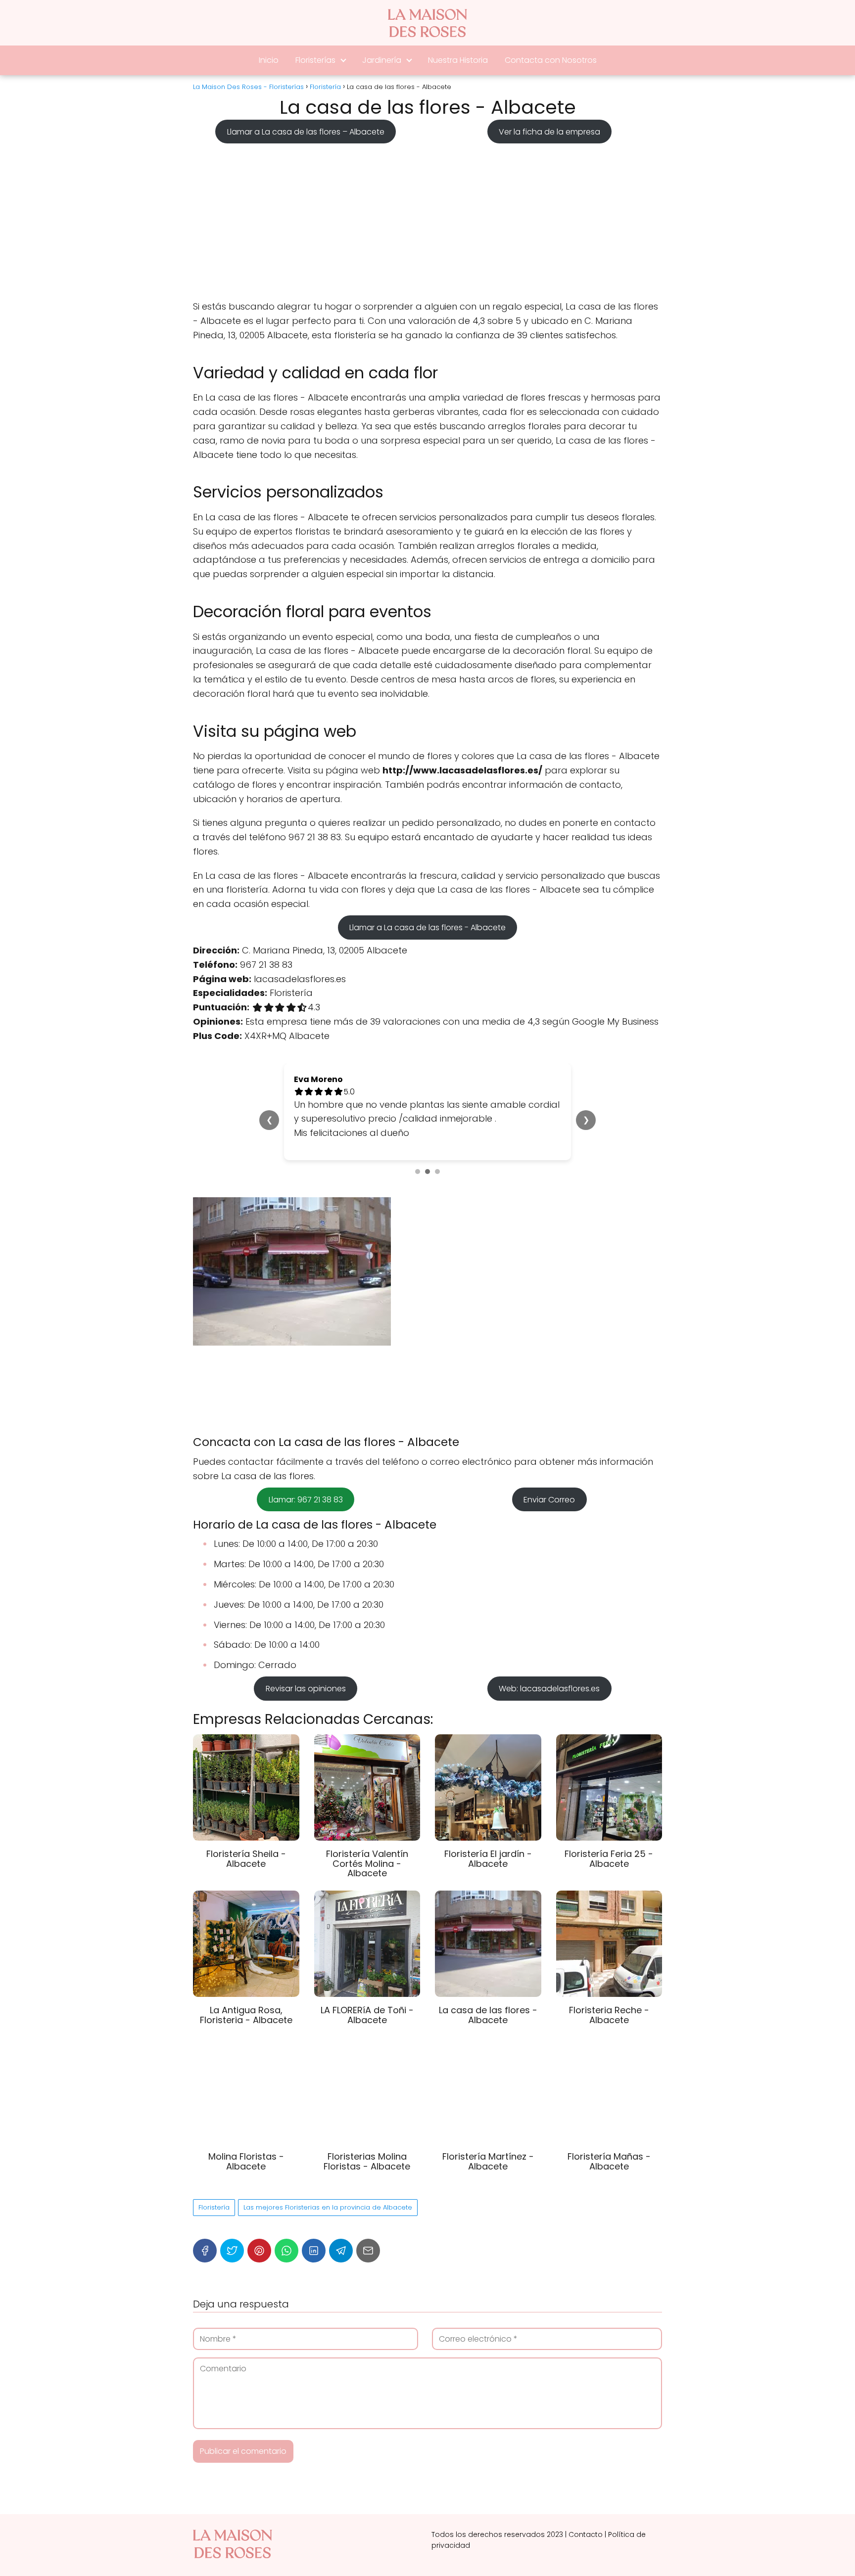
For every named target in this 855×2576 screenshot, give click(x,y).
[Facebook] (205, 2251)
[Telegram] (341, 2251)
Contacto (586, 2534)
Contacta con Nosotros (551, 60)
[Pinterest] (259, 2251)
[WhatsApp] (286, 2251)
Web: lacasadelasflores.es (549, 1689)
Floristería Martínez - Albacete (488, 2161)
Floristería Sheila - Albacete (246, 1859)
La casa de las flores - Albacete (488, 2015)
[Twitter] (232, 2251)
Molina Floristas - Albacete (246, 2161)
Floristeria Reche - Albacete (609, 2015)
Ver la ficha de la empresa (549, 131)
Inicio (269, 60)
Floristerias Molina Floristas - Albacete (367, 2161)
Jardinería (382, 60)
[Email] (368, 2251)
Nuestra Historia (458, 60)
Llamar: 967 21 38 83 (306, 1500)
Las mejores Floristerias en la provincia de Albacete (328, 2207)
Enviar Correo (549, 1500)
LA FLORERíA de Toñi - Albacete (367, 2015)
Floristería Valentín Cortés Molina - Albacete (367, 1864)
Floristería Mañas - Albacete (609, 2161)
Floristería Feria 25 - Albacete (609, 1859)
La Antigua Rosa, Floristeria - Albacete (246, 2015)
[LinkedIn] (314, 2251)
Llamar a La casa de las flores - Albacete (427, 927)
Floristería (214, 2207)
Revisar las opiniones (306, 1689)
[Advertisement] (427, 219)
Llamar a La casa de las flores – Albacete (306, 131)
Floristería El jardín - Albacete (488, 1859)
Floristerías (315, 60)
